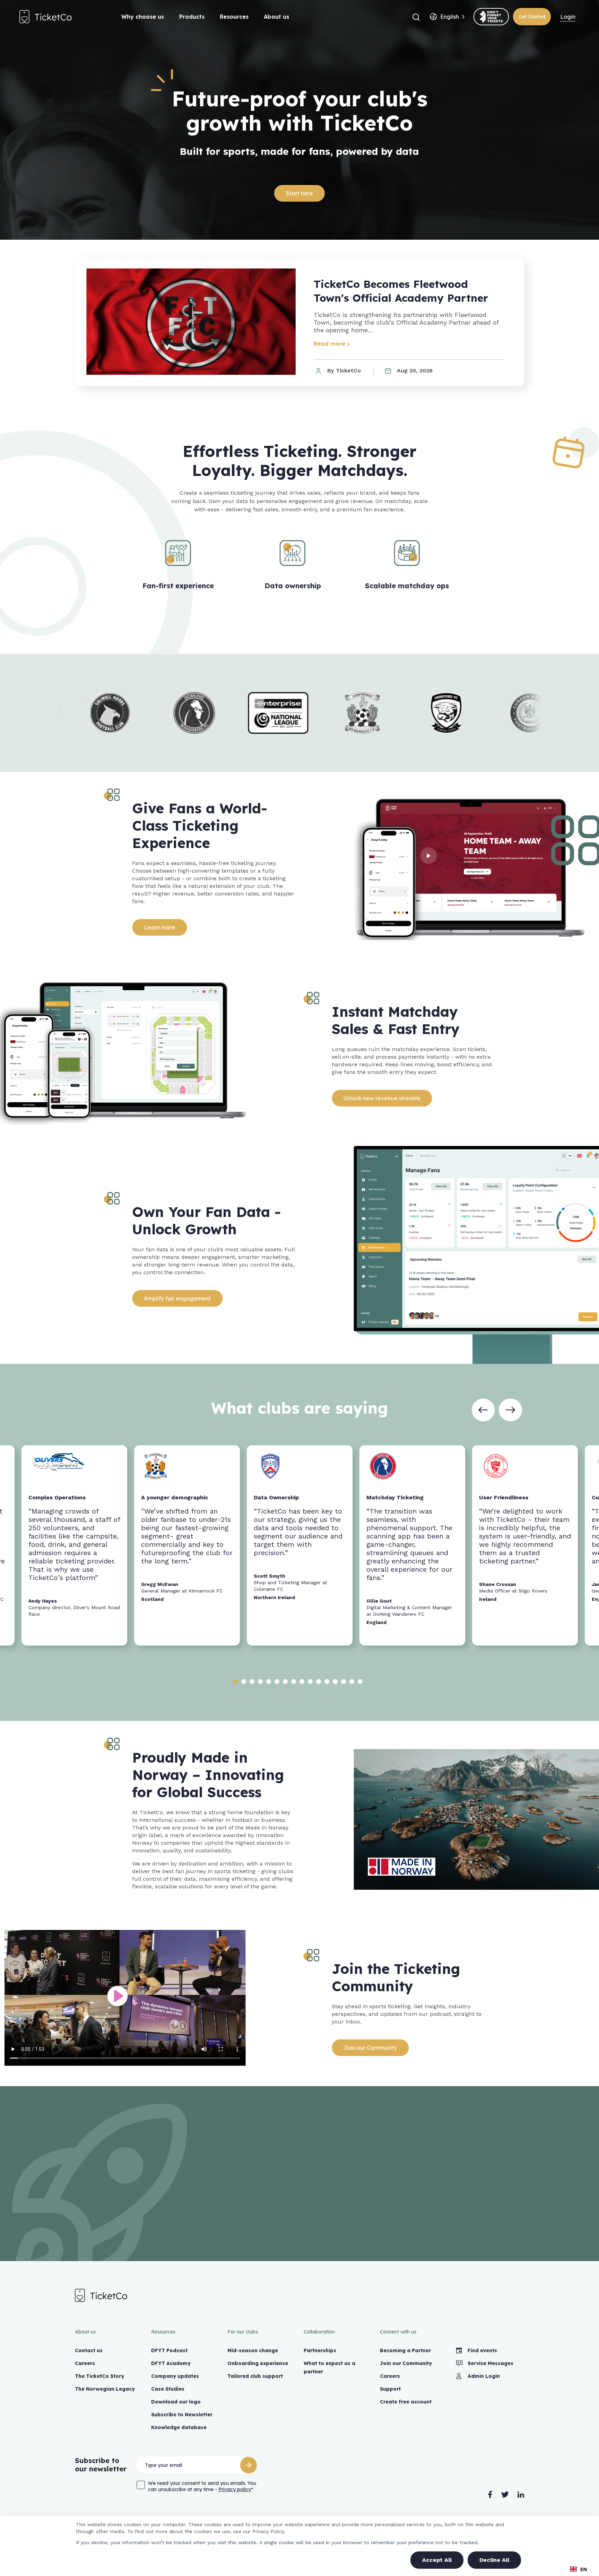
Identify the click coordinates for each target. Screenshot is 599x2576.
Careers (85, 2363)
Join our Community (371, 2048)
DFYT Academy (171, 2363)
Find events (482, 2350)
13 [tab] (335, 1682)
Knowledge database (179, 2427)
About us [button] (276, 17)
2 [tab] (244, 1682)
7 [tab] (285, 1682)
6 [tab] (277, 1682)
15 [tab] (352, 1682)
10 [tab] (310, 1682)
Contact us (89, 2350)
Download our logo (176, 2402)
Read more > (332, 344)
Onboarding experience (258, 2363)
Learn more (160, 927)
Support (390, 2389)
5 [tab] (269, 1682)
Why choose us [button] (143, 17)
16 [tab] (360, 1682)
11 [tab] (319, 1682)
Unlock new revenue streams (382, 1098)
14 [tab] (344, 1682)
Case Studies (168, 2389)
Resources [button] (234, 17)
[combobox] (450, 17)
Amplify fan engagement (178, 1298)
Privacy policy (235, 2489)
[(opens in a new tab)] (491, 17)
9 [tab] (302, 1682)
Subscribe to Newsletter (182, 2415)
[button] (416, 17)
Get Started (532, 17)
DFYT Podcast (169, 2350)
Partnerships (320, 2350)
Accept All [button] (437, 2560)
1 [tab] (235, 1682)
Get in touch (299, 2219)
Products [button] (192, 17)
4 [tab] (260, 1682)
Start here (299, 193)
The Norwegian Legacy (105, 2389)
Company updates (175, 2376)
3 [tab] (252, 1682)
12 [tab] (327, 1682)
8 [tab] (294, 1682)
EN (584, 2569)
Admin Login (484, 2376)
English (450, 17)
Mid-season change (253, 2350)
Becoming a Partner (405, 2350)
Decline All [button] (494, 2560)
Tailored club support (255, 2376)
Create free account (406, 2402)
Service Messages (491, 2363)
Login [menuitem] (568, 17)
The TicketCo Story (99, 2376)
